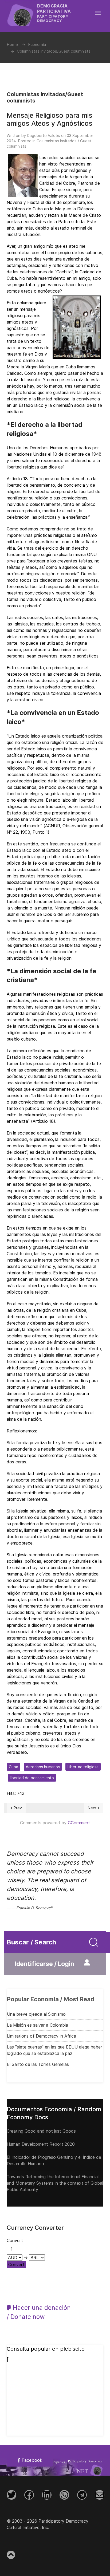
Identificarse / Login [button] (44, 1964)
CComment (79, 1823)
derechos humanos (43, 1767)
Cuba (13, 1767)
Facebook (31, 2460)
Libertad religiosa (83, 1767)
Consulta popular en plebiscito (46, 2349)
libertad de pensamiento (32, 1778)
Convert (16, 2264)
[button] (101, 13)
